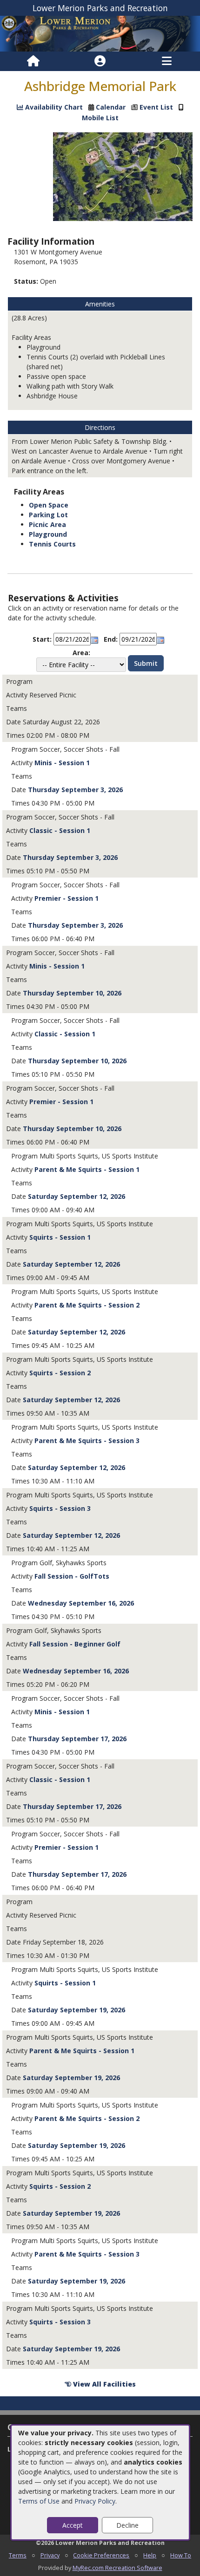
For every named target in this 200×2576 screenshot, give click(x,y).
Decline (127, 2525)
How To (181, 2555)
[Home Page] (33, 61)
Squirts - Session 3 (60, 1508)
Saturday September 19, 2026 (77, 2010)
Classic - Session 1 (60, 830)
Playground (48, 534)
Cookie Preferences (101, 2555)
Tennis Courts (52, 544)
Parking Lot (48, 515)
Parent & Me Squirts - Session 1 (87, 1169)
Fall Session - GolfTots (72, 1576)
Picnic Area (47, 524)
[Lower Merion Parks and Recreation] (100, 33)
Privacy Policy (95, 2501)
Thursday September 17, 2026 (77, 1739)
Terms (18, 2555)
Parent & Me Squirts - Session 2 (87, 1305)
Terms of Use (39, 2501)
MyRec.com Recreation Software (117, 2568)
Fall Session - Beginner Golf (75, 1644)
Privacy (50, 2555)
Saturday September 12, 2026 (77, 1196)
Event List (156, 107)
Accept (73, 2525)
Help (150, 2555)
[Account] (100, 61)
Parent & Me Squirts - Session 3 (87, 1441)
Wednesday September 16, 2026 (81, 1603)
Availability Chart (53, 107)
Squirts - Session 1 (60, 1237)
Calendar (111, 107)
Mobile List (100, 118)
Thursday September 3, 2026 (75, 790)
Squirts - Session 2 (60, 1373)
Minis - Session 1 (62, 763)
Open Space (49, 505)
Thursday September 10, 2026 (72, 993)
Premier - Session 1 (67, 898)
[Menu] (167, 61)
